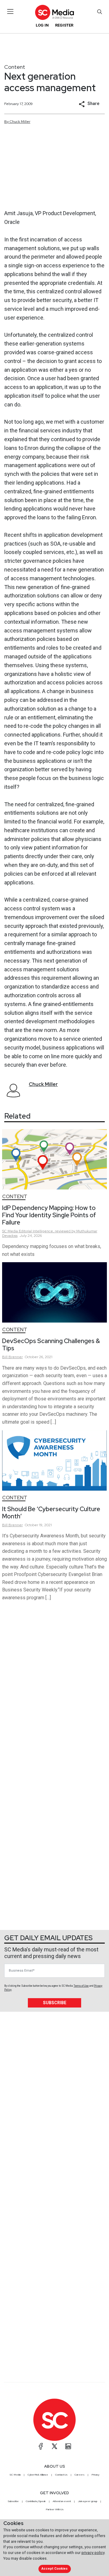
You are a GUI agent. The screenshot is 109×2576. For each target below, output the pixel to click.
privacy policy (93, 2553)
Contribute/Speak (36, 2501)
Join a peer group (88, 2501)
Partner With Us (55, 2509)
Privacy (95, 2475)
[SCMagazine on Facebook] (41, 2446)
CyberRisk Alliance (38, 2475)
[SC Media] (54, 12)
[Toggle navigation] (10, 11)
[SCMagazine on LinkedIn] (68, 2446)
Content (15, 67)
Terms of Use (81, 1986)
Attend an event (62, 2501)
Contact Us (61, 2475)
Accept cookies (54, 2569)
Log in (42, 25)
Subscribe (55, 2003)
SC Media (15, 2475)
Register (64, 25)
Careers (79, 2475)
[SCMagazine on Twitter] (54, 2446)
